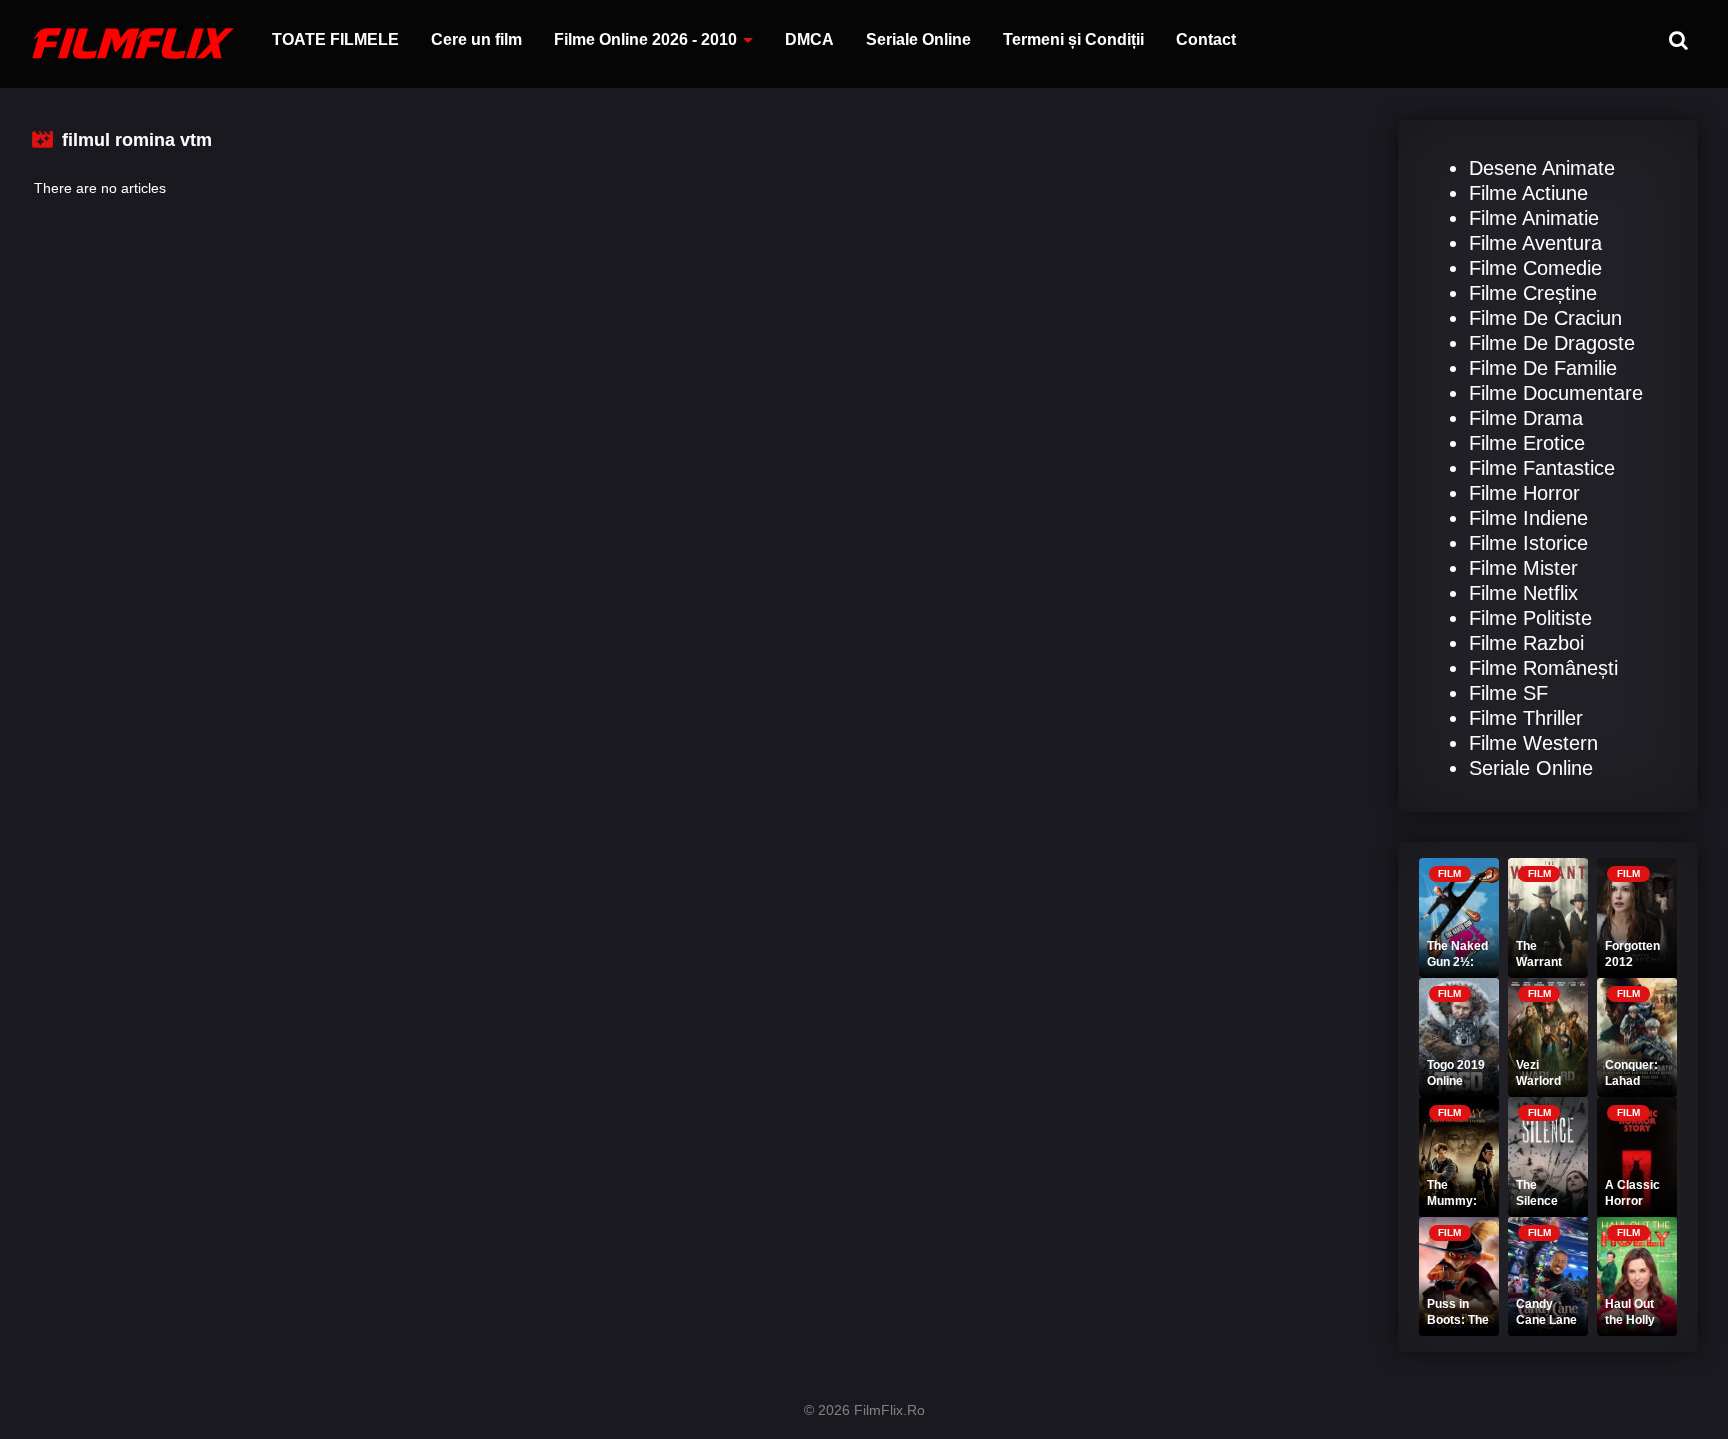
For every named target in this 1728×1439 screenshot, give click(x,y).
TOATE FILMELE (335, 39)
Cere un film (476, 39)
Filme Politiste (1530, 618)
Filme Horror (1524, 493)
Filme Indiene (1528, 518)
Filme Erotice (1527, 443)
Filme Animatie (1534, 218)
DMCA (809, 39)
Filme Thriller (1526, 718)
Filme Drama (1526, 418)
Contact (1206, 39)
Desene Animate (1542, 168)
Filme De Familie (1543, 368)
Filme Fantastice (1542, 468)
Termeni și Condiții (1073, 39)
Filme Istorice (1528, 543)
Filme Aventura (1535, 243)
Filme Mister (1523, 568)
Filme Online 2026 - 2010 (645, 39)
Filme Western (1533, 743)
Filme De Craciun (1545, 318)
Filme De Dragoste (1552, 343)
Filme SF (1508, 693)
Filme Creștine (1533, 293)
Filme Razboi (1526, 643)
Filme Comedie (1535, 268)
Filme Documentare (1556, 393)
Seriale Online (918, 39)
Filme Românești (1543, 668)
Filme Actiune (1528, 193)
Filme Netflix (1523, 593)
